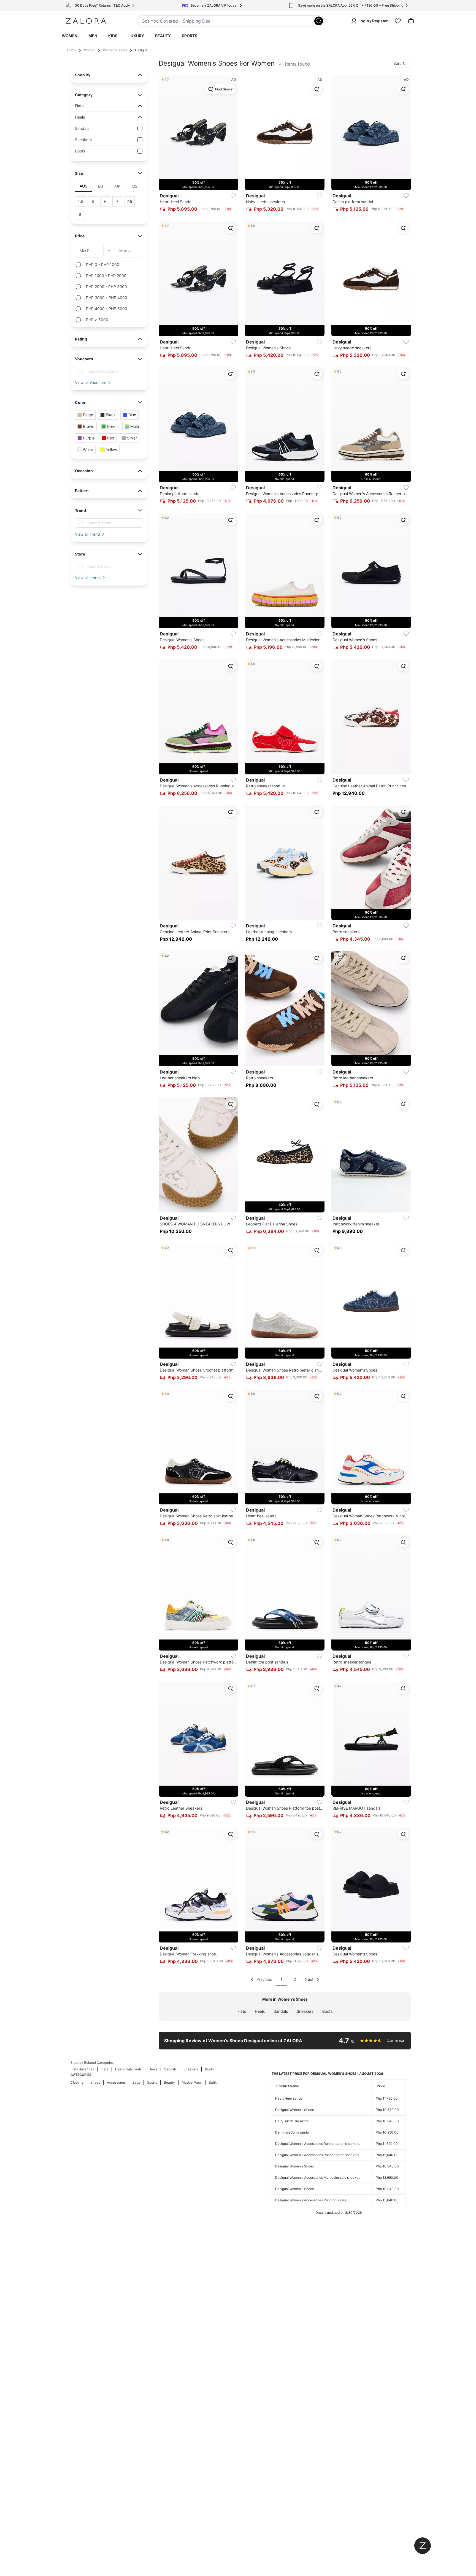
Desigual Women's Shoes (294, 2110)
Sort (397, 63)
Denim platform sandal (292, 2132)
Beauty (163, 36)
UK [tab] (118, 186)
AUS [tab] (83, 186)
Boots (327, 2011)
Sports (190, 36)
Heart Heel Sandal (289, 2098)
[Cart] (411, 21)
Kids (113, 36)
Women (70, 36)
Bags (136, 2082)
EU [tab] (101, 186)
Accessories (116, 2082)
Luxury (136, 36)
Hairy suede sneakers (292, 2121)
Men (93, 36)
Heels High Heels (128, 2069)
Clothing (77, 2082)
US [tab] (135, 186)
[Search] (319, 21)
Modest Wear (192, 2082)
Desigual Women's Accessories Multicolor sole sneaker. (318, 2177)
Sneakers (305, 2011)
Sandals (281, 2011)
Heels (260, 2011)
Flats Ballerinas (82, 2069)
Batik (213, 2082)
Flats (242, 2011)
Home (72, 50)
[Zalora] (86, 21)
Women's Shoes (115, 50)
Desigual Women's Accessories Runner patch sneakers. (318, 2144)
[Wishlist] (398, 21)
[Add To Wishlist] (233, 196)
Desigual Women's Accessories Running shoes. (311, 2200)
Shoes (95, 2082)
